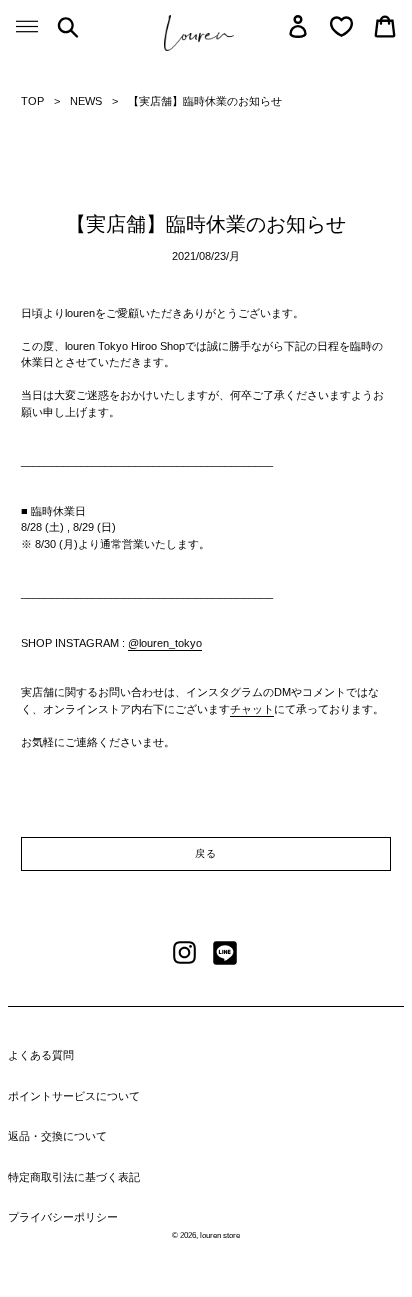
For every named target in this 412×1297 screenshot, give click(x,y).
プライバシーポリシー (63, 1217)
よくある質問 (41, 1055)
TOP (32, 101)
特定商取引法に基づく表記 (74, 1177)
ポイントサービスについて (74, 1096)
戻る (206, 853)
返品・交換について (57, 1136)
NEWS (86, 101)
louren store (220, 1235)
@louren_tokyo (165, 643)
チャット (252, 709)
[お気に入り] (341, 26)
